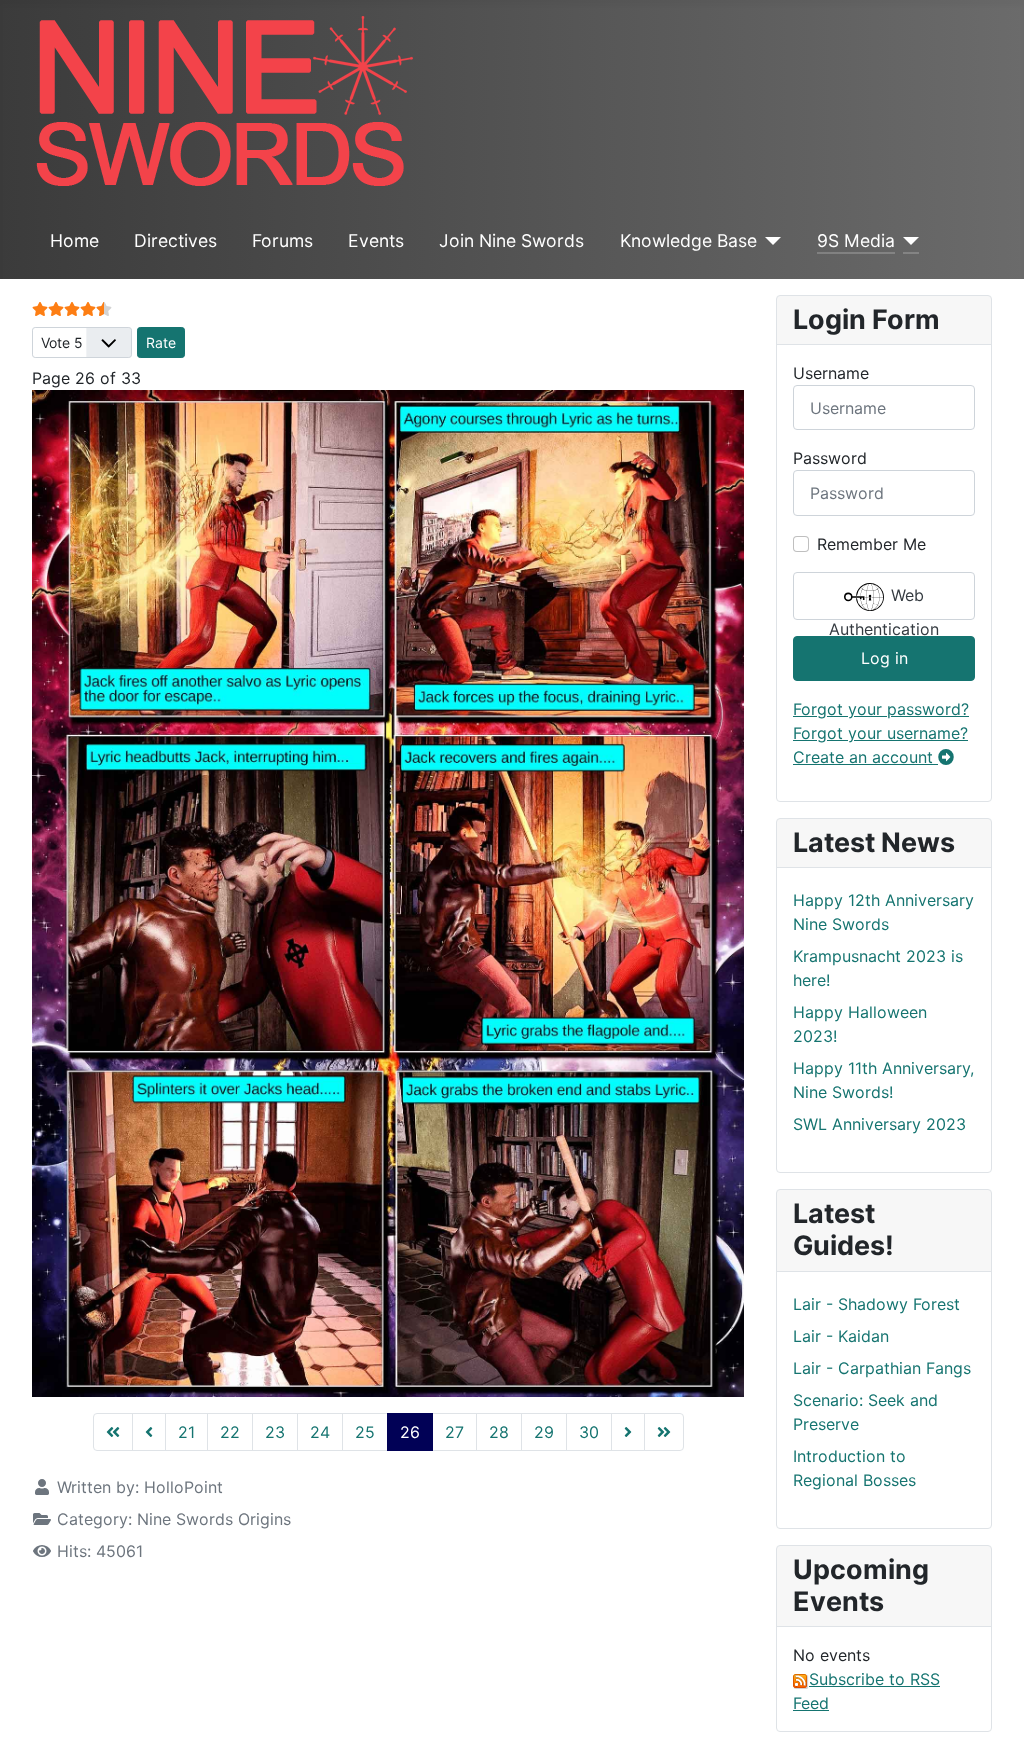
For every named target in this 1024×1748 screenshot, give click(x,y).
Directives (175, 240)
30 (589, 1432)
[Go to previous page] (149, 1432)
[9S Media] (907, 241)
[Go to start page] (113, 1432)
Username (831, 373)
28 (499, 1432)
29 (544, 1432)
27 (454, 1432)
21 (186, 1432)
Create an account (865, 757)
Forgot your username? (880, 733)
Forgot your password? (881, 709)
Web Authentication (884, 602)
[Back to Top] (989, 1711)
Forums (282, 240)
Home (74, 240)
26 (410, 1432)
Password (830, 458)
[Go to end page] (664, 1432)
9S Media (856, 240)
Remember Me (871, 544)
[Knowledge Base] (769, 241)
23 (275, 1432)
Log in (884, 658)
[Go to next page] (628, 1432)
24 (320, 1432)
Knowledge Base (688, 240)
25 (365, 1432)
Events (376, 240)
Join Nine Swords (511, 240)
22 (230, 1432)
